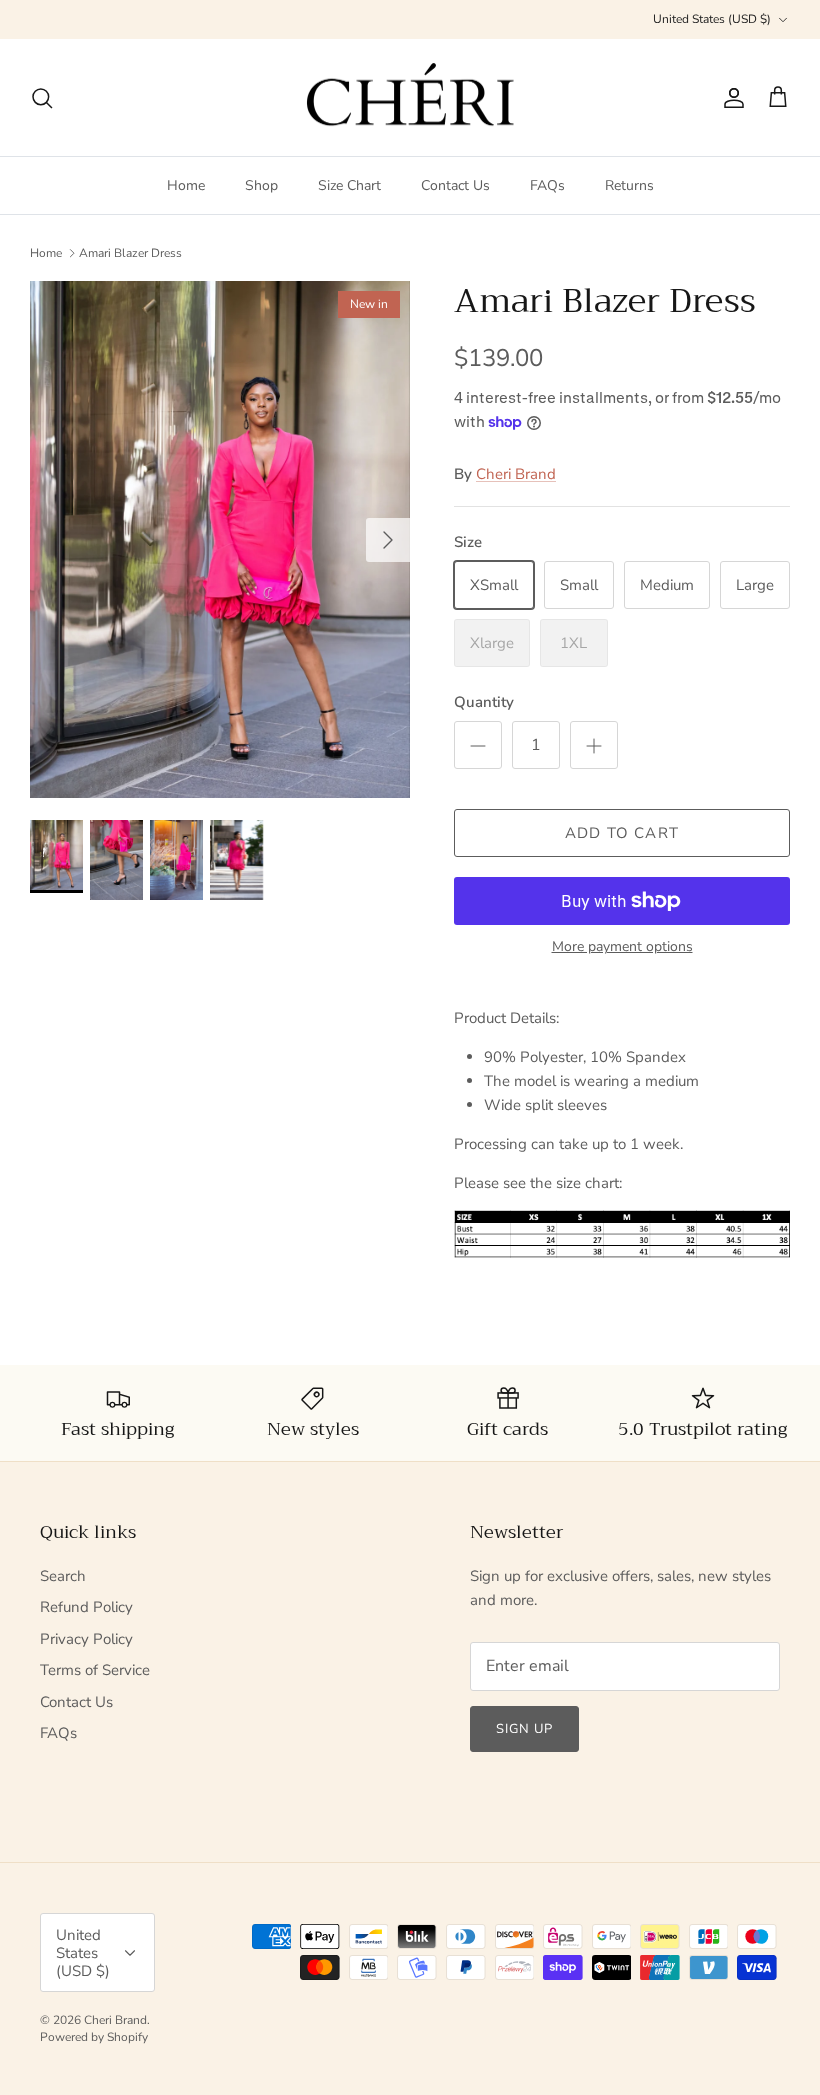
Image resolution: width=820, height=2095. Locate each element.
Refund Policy (86, 1607)
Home (186, 185)
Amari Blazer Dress (130, 253)
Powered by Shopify (94, 2037)
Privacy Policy (86, 1639)
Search (63, 1576)
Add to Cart (622, 833)
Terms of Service (95, 1670)
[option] (220, 539)
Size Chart (349, 185)
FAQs (547, 185)
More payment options (622, 947)
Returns (629, 185)
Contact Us (455, 185)
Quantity (484, 702)
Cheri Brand (516, 474)
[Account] (730, 98)
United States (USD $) (712, 19)
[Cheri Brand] (410, 98)
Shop (261, 185)
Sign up (524, 1729)
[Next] (388, 540)
